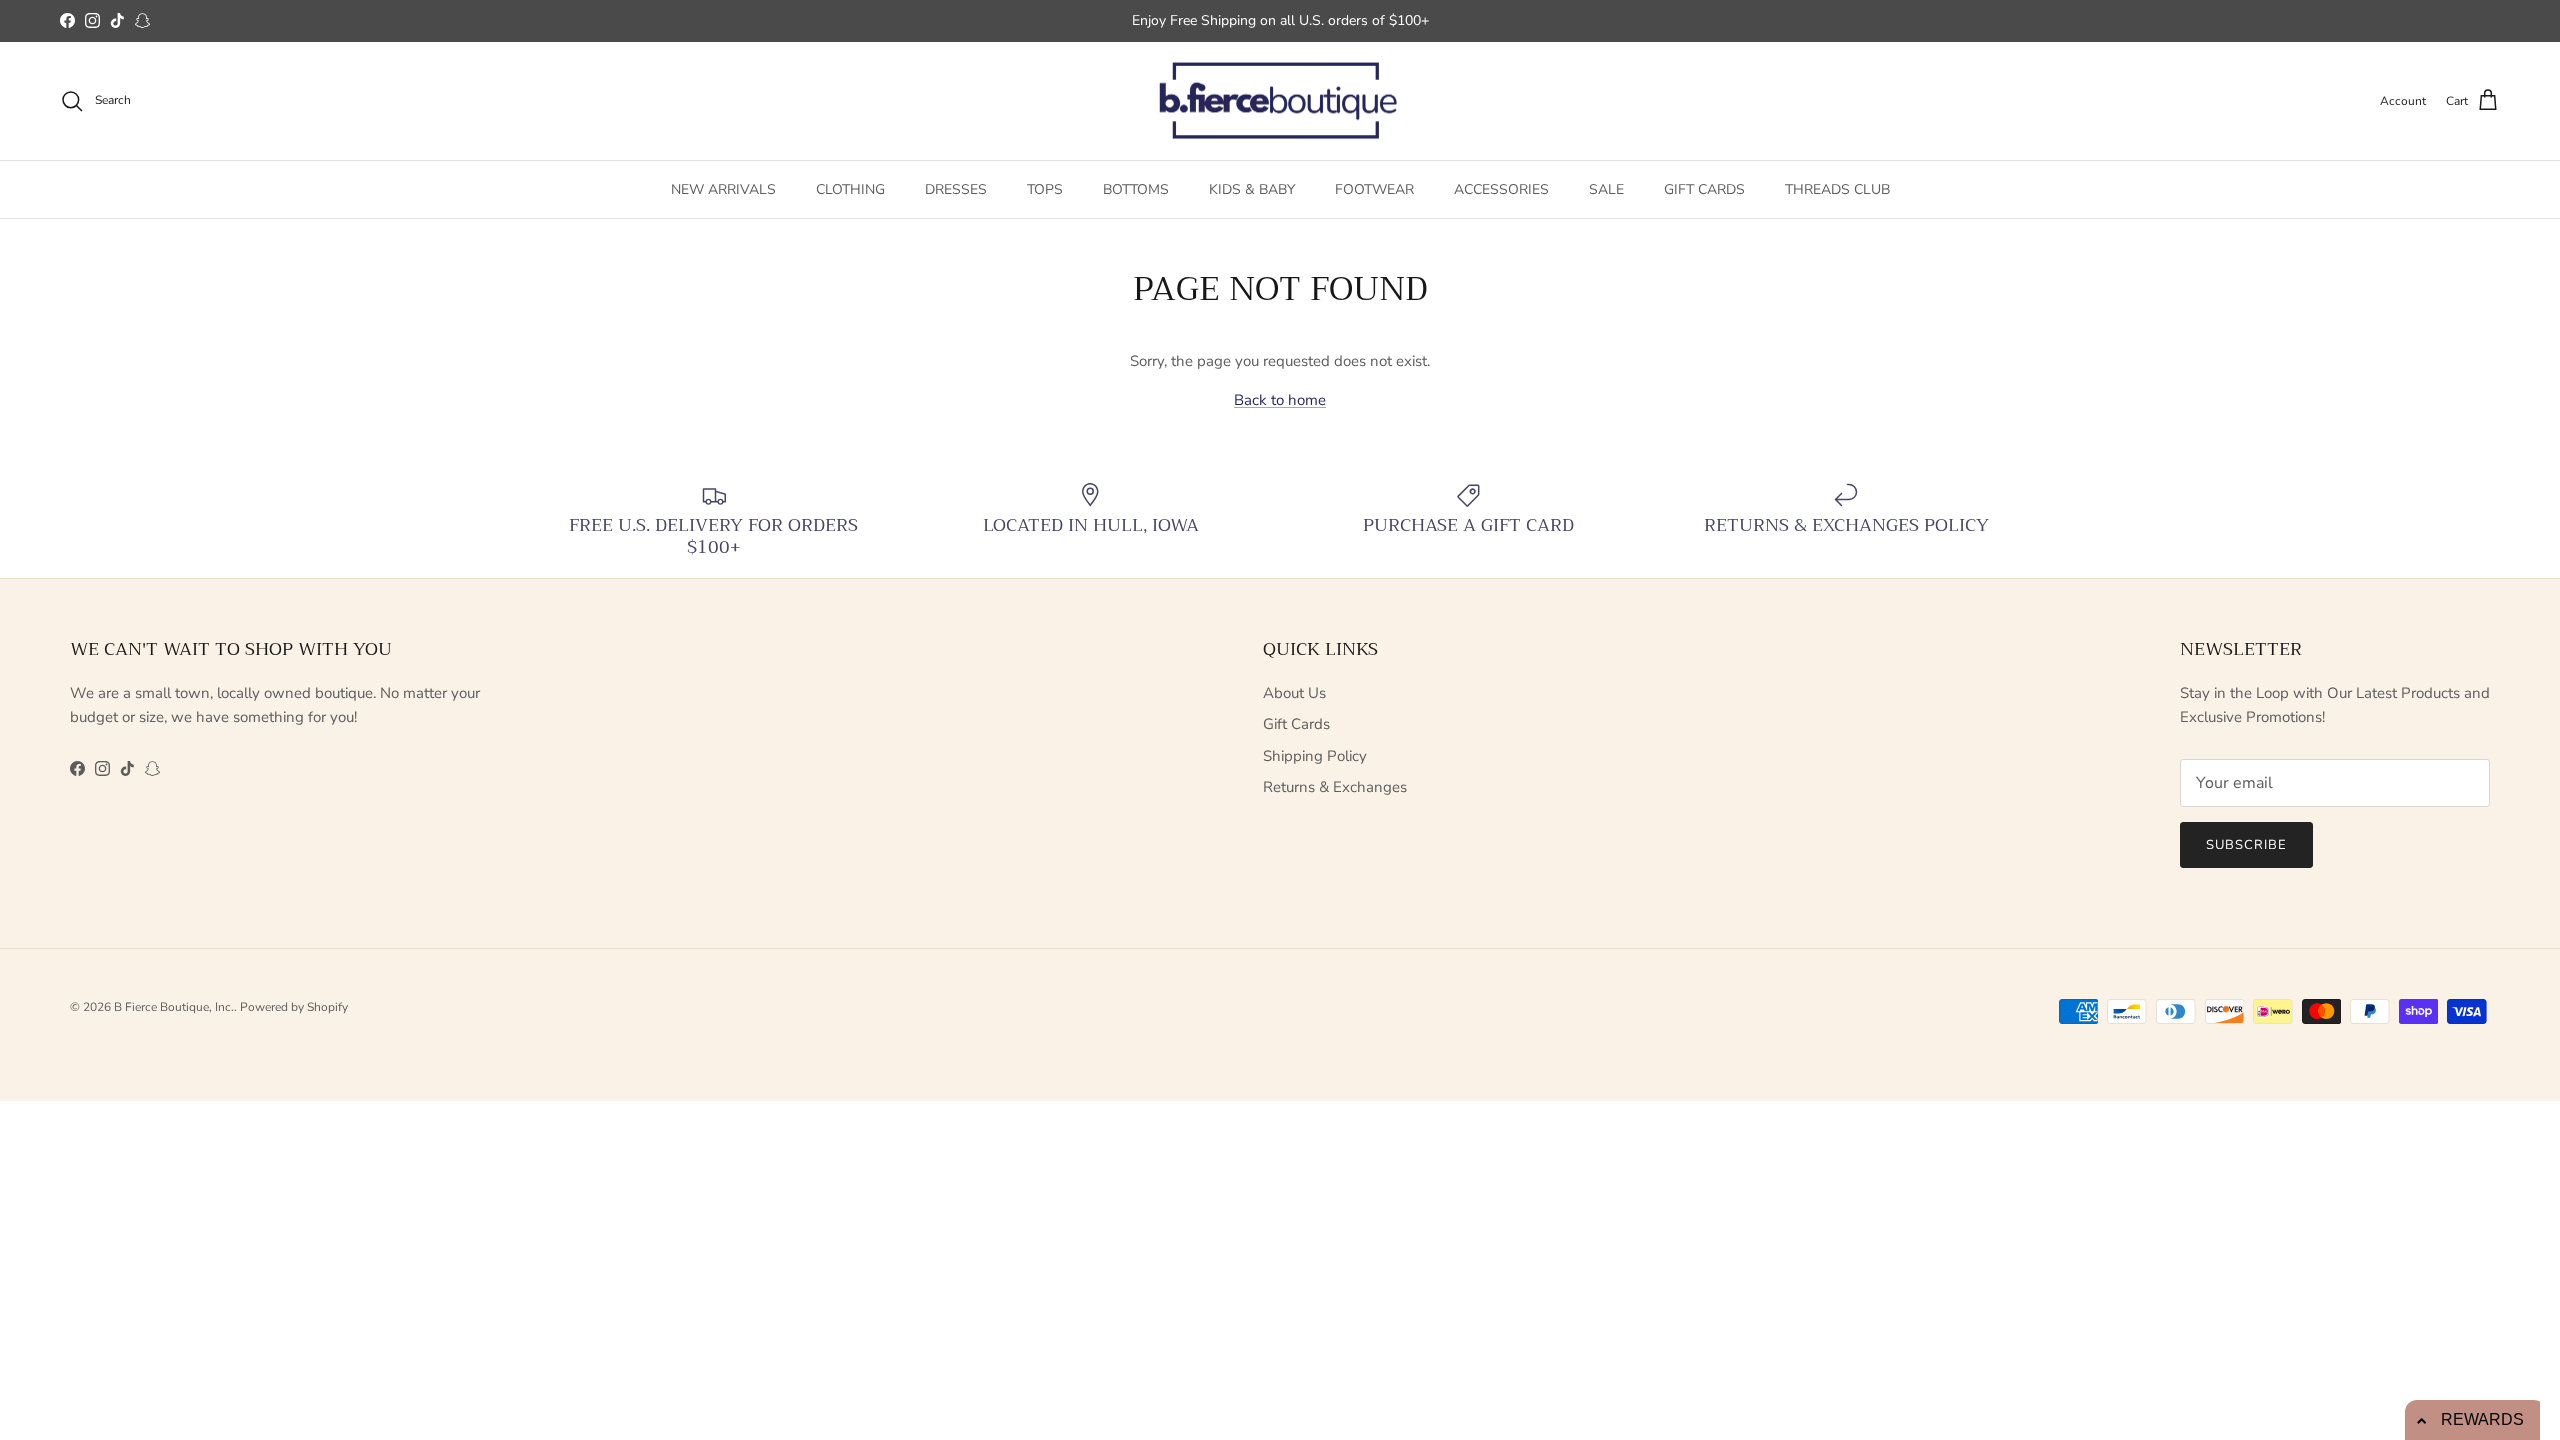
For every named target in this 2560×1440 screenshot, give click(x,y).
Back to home (1280, 400)
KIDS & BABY (1252, 189)
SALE (1606, 189)
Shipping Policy (1315, 756)
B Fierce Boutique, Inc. (174, 1007)
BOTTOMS (1136, 189)
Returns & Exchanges (1335, 787)
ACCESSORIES (1501, 189)
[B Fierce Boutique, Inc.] (1280, 101)
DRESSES (956, 189)
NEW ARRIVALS (723, 189)
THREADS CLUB (1837, 189)
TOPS (1045, 189)
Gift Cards (1296, 724)
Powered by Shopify (294, 1007)
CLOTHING (850, 189)
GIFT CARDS (1704, 189)
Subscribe (2246, 845)
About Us (1294, 693)
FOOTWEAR (1374, 189)
